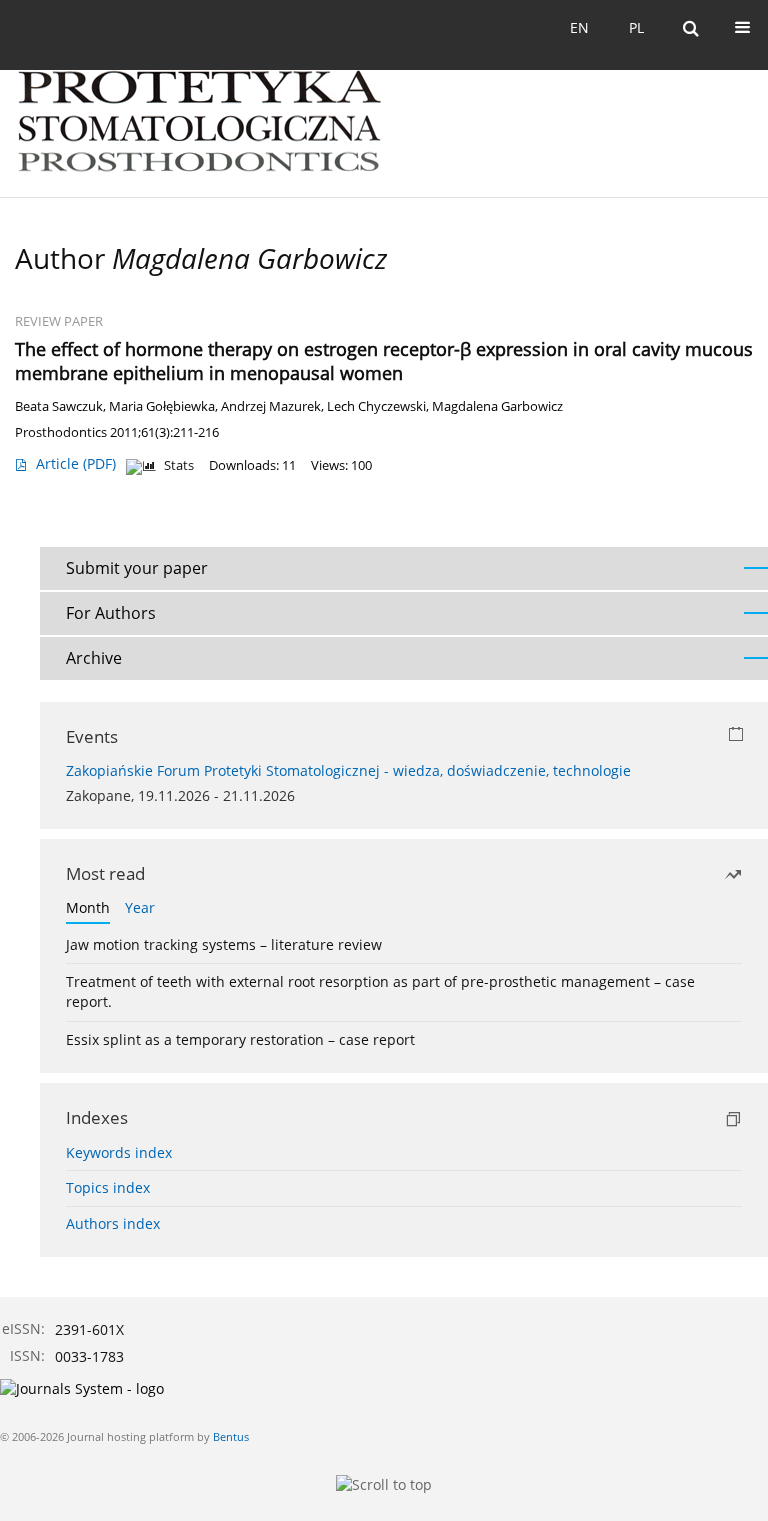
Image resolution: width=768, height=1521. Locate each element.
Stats (179, 465)
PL (636, 27)
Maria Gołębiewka (162, 406)
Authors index (113, 1223)
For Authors (111, 613)
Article (76, 463)
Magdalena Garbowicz (497, 406)
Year (140, 907)
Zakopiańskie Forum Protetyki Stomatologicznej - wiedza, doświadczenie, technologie (348, 770)
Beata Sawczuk (59, 406)
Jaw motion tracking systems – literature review (224, 944)
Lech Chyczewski (376, 406)
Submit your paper (137, 568)
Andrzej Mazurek (271, 406)
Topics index (108, 1187)
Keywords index (119, 1152)
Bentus (231, 1436)
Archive (94, 658)
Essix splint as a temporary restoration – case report (240, 1039)
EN (579, 27)
